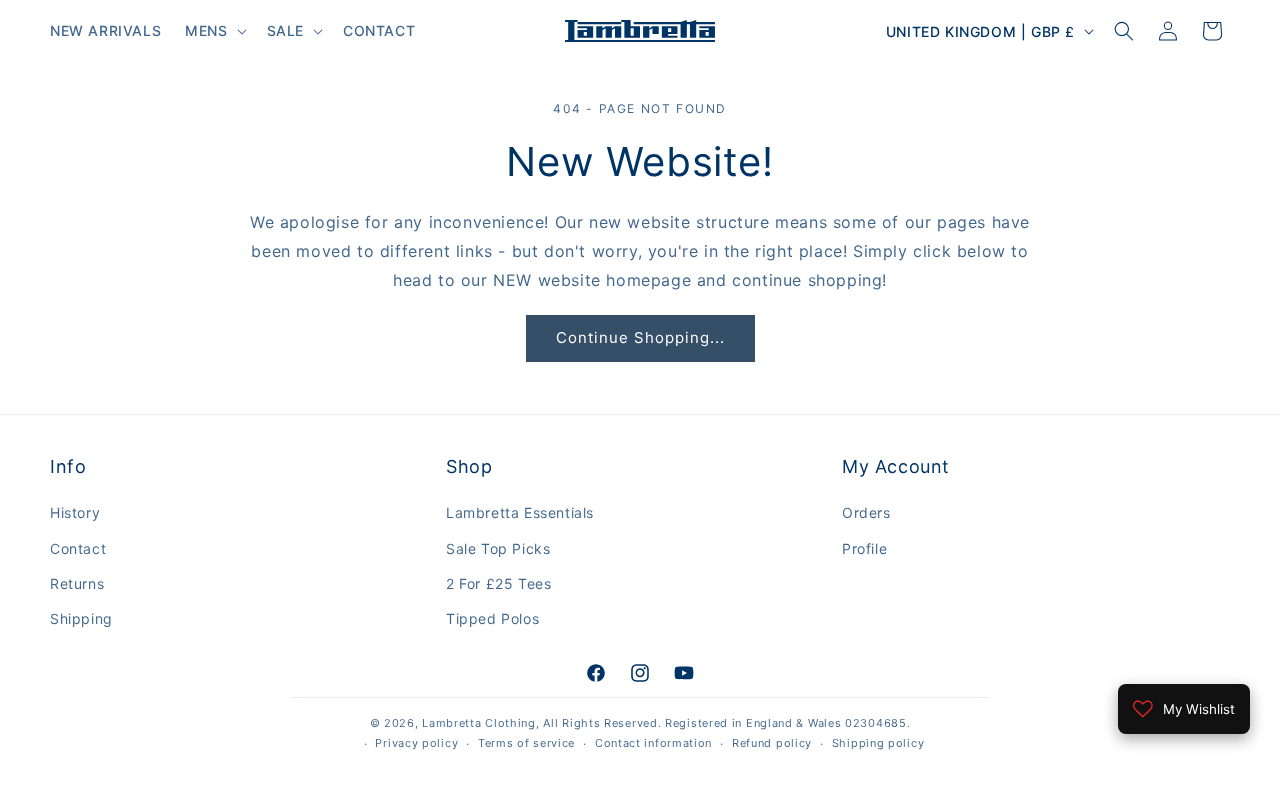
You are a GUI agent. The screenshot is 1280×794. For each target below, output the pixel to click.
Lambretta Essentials (520, 512)
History (75, 512)
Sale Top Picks (498, 548)
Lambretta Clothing (479, 723)
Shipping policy (878, 743)
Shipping (81, 618)
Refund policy (772, 743)
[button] (213, 31)
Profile (864, 548)
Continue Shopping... (640, 337)
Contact (78, 548)
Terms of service (526, 743)
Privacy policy (416, 743)
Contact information (653, 743)
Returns (77, 583)
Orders (866, 512)
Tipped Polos (492, 618)
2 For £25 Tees (498, 583)
